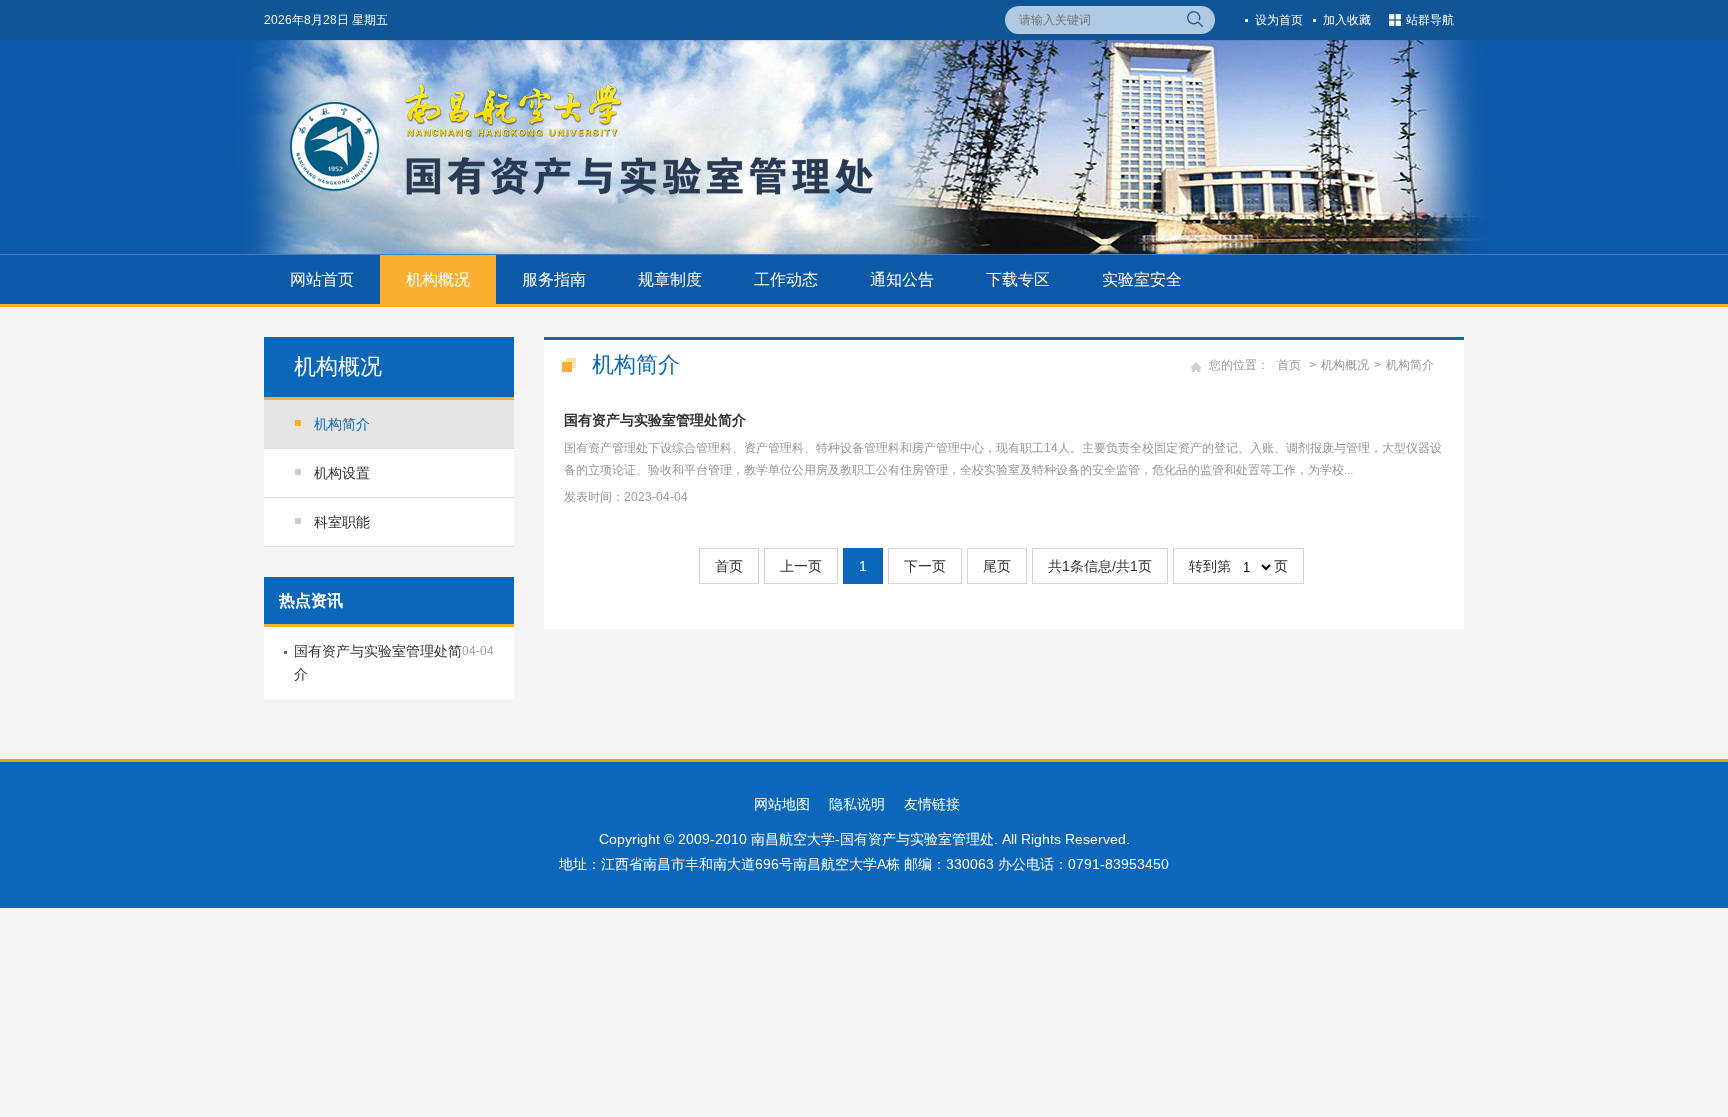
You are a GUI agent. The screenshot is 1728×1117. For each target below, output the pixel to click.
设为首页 (1279, 20)
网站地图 (782, 804)
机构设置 (342, 473)
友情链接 (932, 804)
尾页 (997, 566)
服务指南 (554, 279)
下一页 (925, 566)
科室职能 (342, 522)
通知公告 (902, 279)
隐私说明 (857, 804)
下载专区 (1018, 279)
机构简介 (342, 424)
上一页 (801, 566)
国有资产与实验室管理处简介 (655, 420)
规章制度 (670, 279)
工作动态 (786, 279)
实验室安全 (1142, 279)
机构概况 (438, 279)
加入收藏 (1347, 20)
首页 (1289, 365)
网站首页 (322, 279)
